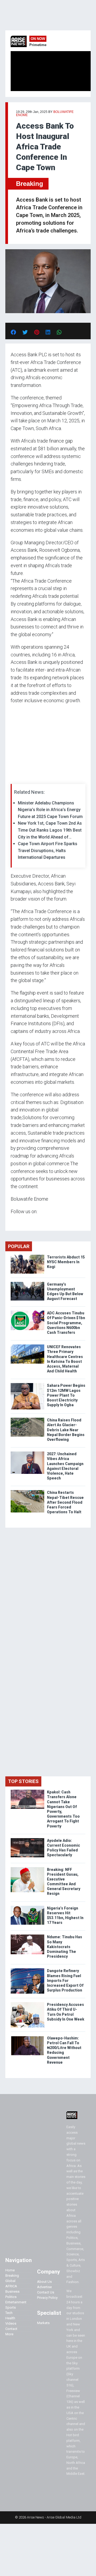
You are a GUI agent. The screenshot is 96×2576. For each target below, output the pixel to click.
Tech (9, 2313)
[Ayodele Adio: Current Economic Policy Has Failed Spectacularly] (27, 1839)
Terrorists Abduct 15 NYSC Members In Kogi (66, 1262)
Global (10, 2281)
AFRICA (11, 2286)
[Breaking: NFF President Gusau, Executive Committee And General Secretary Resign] (27, 1868)
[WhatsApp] (19, 1222)
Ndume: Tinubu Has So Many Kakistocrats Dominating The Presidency (65, 1947)
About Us (44, 2282)
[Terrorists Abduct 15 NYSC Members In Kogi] (27, 1256)
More (9, 2334)
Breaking (30, 184)
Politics (11, 2297)
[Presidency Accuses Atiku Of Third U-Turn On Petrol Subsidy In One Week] (27, 2003)
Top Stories (23, 1781)
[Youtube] (21, 1222)
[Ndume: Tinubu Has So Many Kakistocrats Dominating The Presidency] (27, 1936)
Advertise (44, 2287)
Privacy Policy (47, 2298)
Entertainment (16, 2302)
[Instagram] (16, 1222)
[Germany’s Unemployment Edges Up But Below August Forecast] (27, 1283)
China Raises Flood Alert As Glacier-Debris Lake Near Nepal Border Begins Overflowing (66, 1430)
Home (10, 2270)
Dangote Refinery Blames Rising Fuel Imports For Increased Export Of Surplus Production (65, 1980)
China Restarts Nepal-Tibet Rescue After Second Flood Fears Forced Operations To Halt (65, 1502)
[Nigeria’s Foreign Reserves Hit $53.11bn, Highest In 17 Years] (27, 1907)
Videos (11, 2323)
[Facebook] (11, 1222)
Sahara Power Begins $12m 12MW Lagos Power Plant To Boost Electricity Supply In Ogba (66, 1395)
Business (12, 2291)
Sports (11, 2307)
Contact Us (46, 2292)
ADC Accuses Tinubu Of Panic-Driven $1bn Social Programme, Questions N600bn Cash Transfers (66, 1323)
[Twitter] (14, 1222)
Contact (11, 2329)
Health (10, 2318)
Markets (43, 2323)
